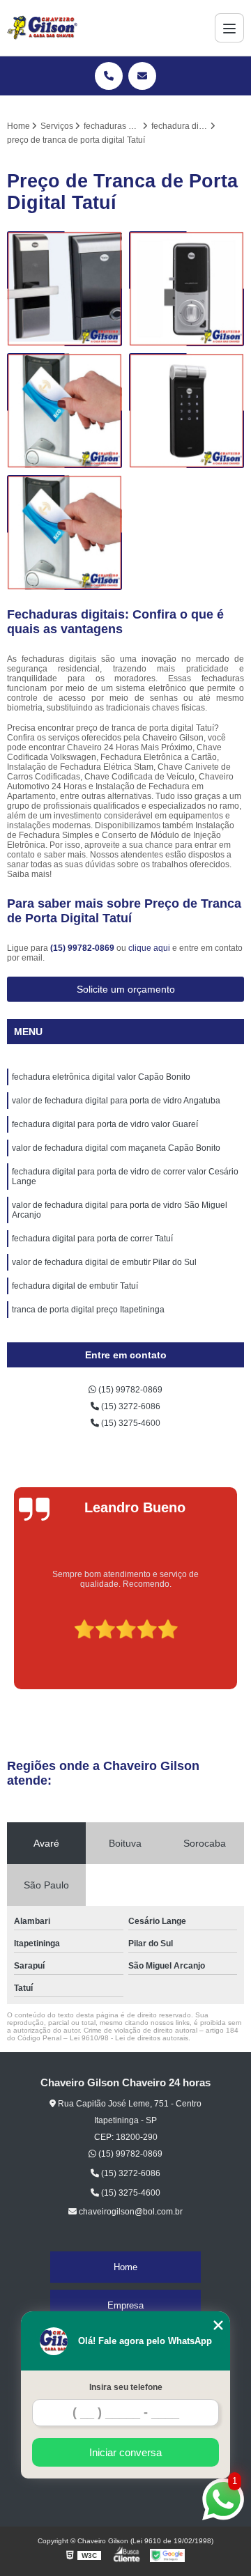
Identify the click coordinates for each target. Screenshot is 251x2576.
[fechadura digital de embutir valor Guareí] (187, 289)
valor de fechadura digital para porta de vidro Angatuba (116, 1101)
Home (125, 2267)
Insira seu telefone (126, 2387)
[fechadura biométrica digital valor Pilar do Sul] (187, 411)
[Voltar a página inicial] (42, 28)
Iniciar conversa (125, 2452)
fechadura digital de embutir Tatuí (75, 1286)
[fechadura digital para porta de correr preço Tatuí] (64, 289)
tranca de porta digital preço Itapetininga (88, 1310)
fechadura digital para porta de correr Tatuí (92, 1239)
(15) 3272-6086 (130, 1406)
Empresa (125, 2305)
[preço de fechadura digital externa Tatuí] (64, 411)
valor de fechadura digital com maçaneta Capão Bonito (116, 1148)
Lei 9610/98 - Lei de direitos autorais (129, 2038)
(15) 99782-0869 (83, 948)
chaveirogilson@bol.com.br (130, 2212)
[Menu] (229, 28)
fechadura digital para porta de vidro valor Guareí (105, 1124)
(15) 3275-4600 (130, 1423)
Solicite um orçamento (126, 989)
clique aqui (149, 948)
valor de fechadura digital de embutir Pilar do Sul (104, 1262)
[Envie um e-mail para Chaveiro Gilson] (142, 76)
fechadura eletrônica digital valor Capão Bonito (101, 1077)
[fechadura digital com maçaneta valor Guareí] (64, 533)
